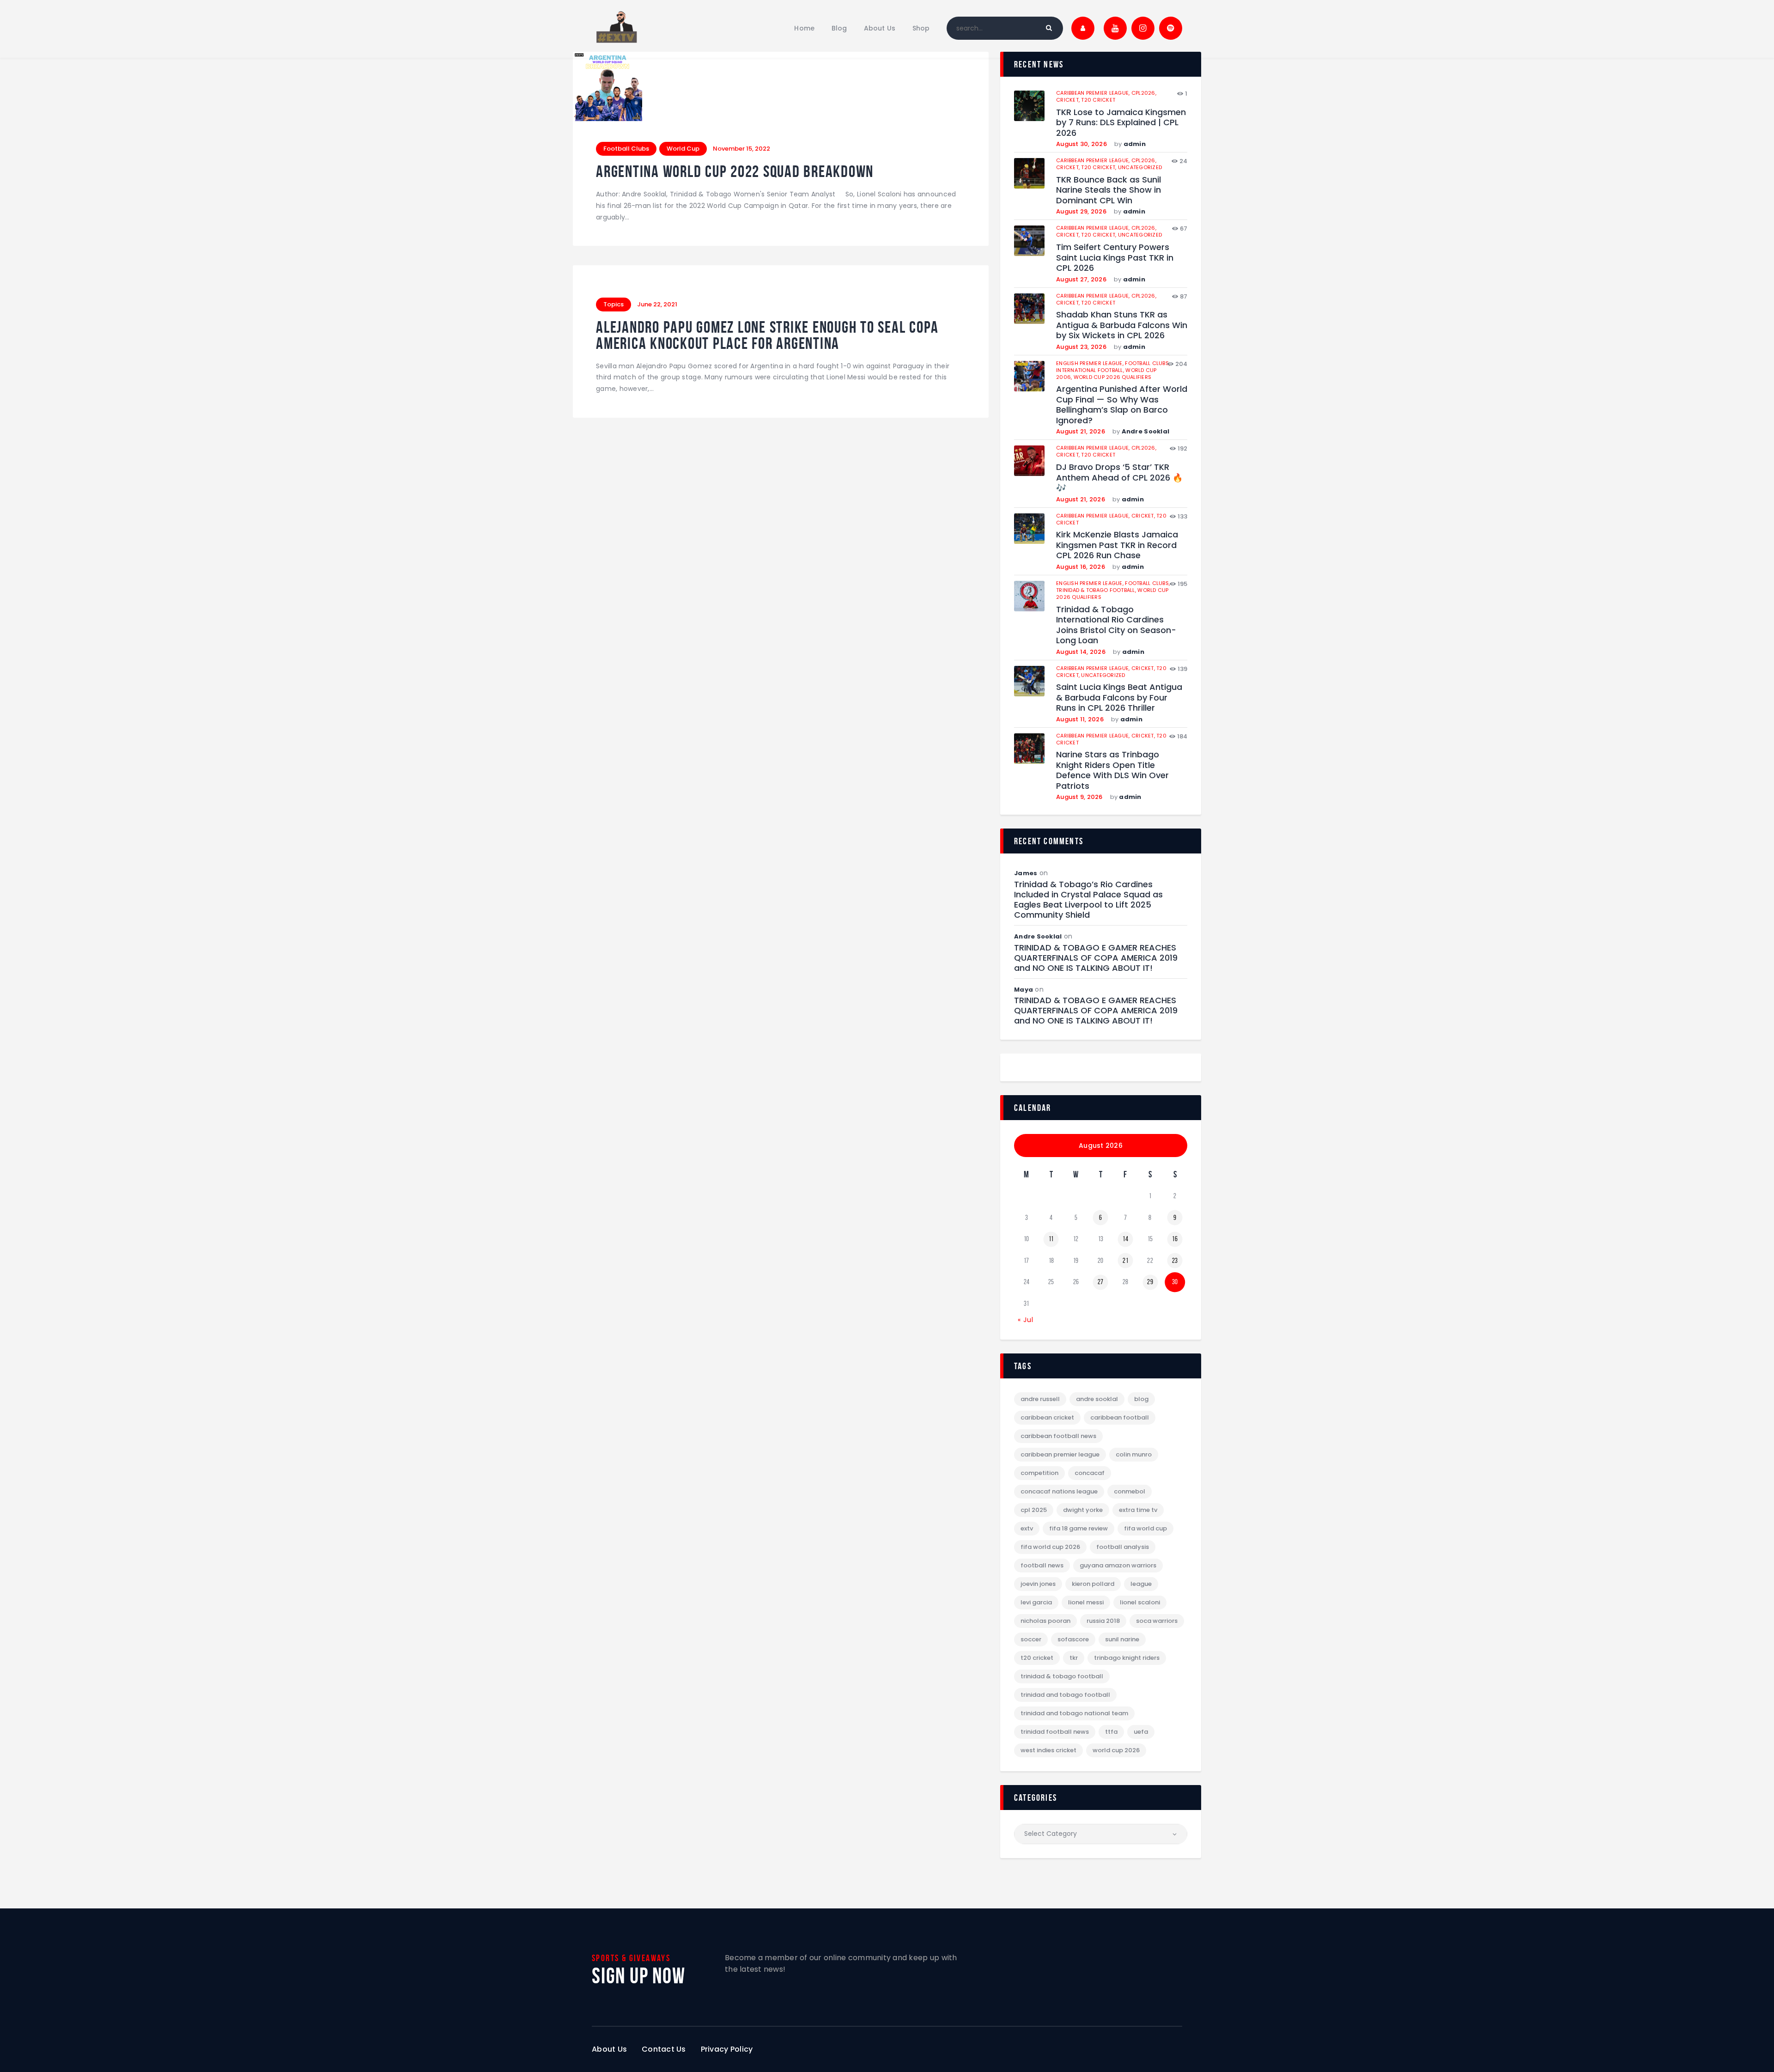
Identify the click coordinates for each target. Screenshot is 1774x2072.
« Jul (1026, 1320)
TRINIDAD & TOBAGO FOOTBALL (1062, 1676)
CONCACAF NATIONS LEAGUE (1059, 1491)
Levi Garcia (1036, 1602)
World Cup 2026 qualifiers (1113, 377)
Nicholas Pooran (1045, 1621)
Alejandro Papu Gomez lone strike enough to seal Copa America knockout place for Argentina (767, 335)
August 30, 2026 (1081, 144)
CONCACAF (1090, 1473)
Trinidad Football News (1055, 1732)
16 (1175, 1239)
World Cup (683, 149)
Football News (1042, 1565)
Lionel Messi (1086, 1602)
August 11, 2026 (1080, 719)
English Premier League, (1091, 363)
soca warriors (1157, 1621)
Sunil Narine (1122, 1639)
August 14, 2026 (1081, 652)
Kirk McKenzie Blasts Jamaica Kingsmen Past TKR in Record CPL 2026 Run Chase (1117, 545)
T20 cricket (1098, 100)
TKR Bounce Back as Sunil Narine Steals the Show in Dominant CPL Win (1109, 190)
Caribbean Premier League (1060, 1454)
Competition (1039, 1473)
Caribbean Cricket (1047, 1417)
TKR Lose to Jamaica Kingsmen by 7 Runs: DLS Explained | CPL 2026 (1121, 123)
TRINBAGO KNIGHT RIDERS (1127, 1658)
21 (1125, 1261)
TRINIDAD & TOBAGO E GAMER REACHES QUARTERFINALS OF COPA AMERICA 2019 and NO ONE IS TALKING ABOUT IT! (1096, 958)
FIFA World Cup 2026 (1050, 1547)
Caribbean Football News (1058, 1436)
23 (1175, 1261)
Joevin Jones (1038, 1584)
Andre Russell (1040, 1399)
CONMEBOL (1130, 1491)
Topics (614, 304)
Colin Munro (1134, 1454)
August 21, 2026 (1081, 431)
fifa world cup (1145, 1528)
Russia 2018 (1103, 1621)
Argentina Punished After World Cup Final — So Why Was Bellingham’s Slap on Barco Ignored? (1122, 405)
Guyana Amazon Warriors (1118, 1565)
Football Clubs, (1147, 363)
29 (1150, 1282)
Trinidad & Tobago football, (1097, 590)
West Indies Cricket (1048, 1750)
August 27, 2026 (1081, 279)
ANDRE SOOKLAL (1097, 1399)
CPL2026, (1144, 93)
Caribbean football (1120, 1417)
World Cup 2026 (1116, 1750)
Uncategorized (1140, 167)
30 (1175, 1282)
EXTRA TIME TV (1138, 1510)
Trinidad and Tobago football (1065, 1695)
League (1141, 1584)
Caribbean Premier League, (1094, 93)
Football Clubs (626, 149)
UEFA (1141, 1732)
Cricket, (1069, 100)
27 (1101, 1282)
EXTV (1027, 1528)
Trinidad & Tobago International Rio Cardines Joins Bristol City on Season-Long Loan (1116, 625)
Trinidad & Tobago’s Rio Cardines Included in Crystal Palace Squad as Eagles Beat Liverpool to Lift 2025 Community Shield (1088, 900)
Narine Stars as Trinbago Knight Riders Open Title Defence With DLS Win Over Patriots (1112, 770)
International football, (1091, 370)
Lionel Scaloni (1140, 1602)
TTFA (1111, 1732)
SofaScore (1073, 1639)
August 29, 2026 (1081, 211)
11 (1051, 1239)
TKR (1074, 1658)
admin (1135, 144)
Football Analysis (1123, 1547)
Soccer (1031, 1639)
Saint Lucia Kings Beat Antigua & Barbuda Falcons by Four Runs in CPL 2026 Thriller (1119, 698)
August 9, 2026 (1079, 797)
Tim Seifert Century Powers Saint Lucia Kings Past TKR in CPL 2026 (1115, 258)
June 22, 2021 (657, 304)
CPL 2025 (1034, 1510)
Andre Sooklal (1145, 431)
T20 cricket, (1099, 167)
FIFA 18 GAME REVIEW (1078, 1528)
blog (1141, 1399)
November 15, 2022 (741, 149)
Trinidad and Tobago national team (1074, 1713)
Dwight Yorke (1083, 1510)
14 (1125, 1239)
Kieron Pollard (1093, 1584)
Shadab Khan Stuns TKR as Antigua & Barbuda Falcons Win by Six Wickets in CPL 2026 (1122, 325)
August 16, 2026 (1081, 567)
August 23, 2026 (1081, 347)
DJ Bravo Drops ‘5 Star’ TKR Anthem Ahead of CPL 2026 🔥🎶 (1119, 478)
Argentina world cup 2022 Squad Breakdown (735, 172)
